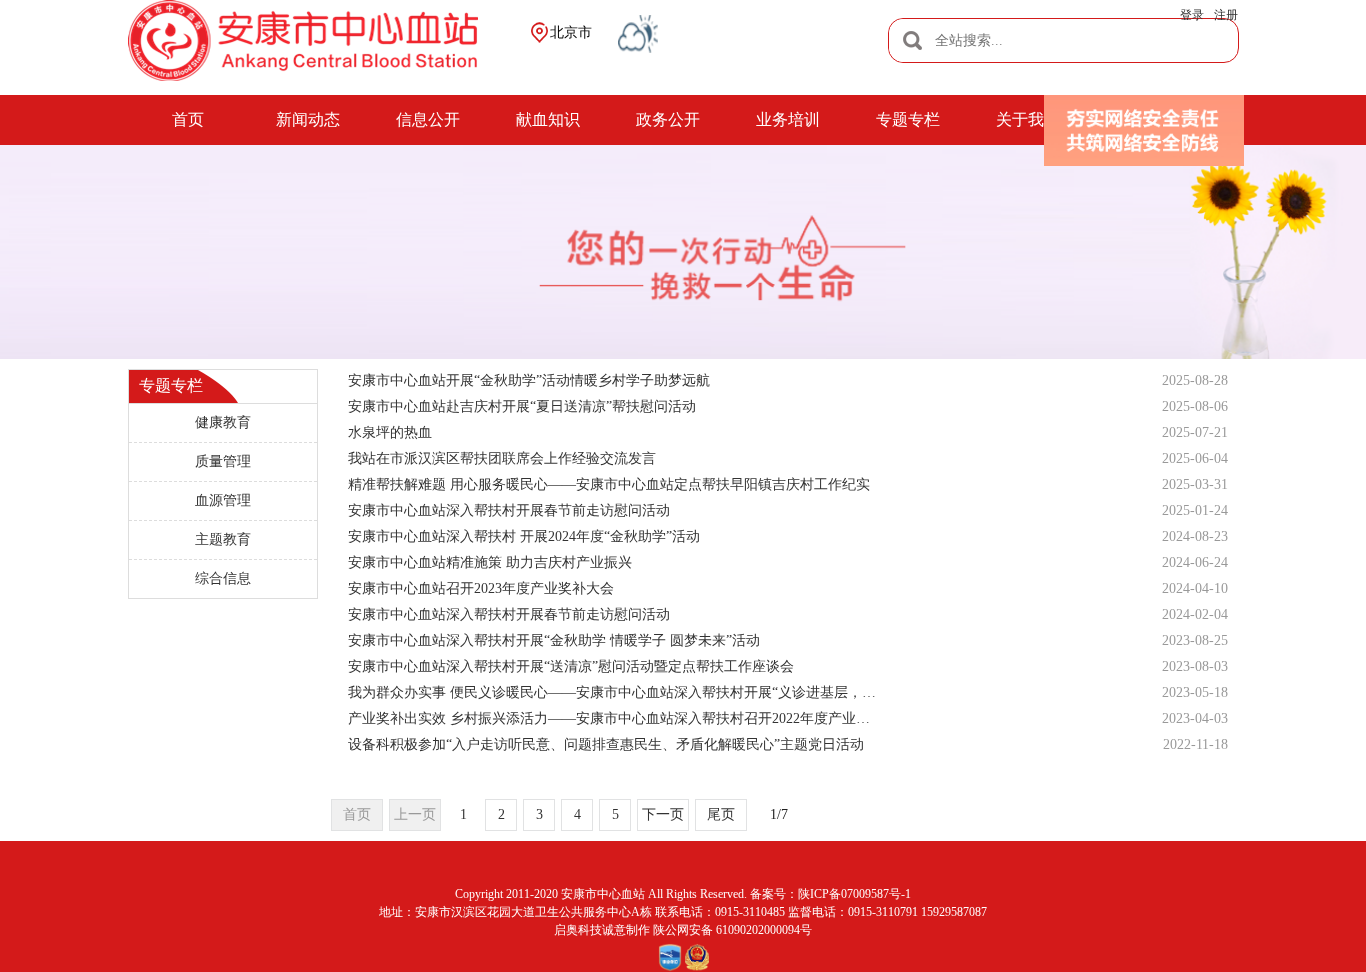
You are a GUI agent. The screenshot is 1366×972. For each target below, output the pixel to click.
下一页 (663, 814)
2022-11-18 (1195, 744)
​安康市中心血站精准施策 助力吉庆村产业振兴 (490, 562)
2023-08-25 (1195, 640)
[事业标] (670, 957)
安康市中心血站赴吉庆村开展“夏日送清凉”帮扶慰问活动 (522, 406)
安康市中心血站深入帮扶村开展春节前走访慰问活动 (509, 510)
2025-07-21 (1195, 432)
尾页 (721, 814)
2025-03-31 (1195, 484)
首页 (357, 814)
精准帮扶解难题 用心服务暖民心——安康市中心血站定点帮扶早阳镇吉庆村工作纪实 (609, 484)
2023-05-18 (1195, 692)
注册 (1226, 15)
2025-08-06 (1195, 406)
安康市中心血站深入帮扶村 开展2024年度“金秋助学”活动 (524, 536)
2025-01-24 (1195, 510)
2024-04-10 (1195, 588)
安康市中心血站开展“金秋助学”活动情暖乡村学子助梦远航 (529, 380)
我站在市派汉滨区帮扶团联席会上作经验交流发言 (502, 458)
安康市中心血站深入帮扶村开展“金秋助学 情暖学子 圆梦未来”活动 (554, 640)
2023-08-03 (1195, 666)
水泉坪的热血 (390, 432)
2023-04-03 (1195, 718)
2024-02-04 (1195, 614)
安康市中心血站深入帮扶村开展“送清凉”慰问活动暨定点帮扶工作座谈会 (571, 666)
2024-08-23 (1195, 536)
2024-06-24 (1195, 562)
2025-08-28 (1195, 380)
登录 (1192, 15)
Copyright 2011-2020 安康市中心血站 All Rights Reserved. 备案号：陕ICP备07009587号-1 (683, 894)
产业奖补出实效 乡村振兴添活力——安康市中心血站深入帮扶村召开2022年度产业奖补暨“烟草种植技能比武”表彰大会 (615, 718)
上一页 (415, 814)
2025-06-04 (1195, 458)
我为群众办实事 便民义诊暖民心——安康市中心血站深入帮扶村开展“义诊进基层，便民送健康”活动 (615, 692)
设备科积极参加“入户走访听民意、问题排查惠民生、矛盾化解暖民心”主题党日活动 (606, 744)
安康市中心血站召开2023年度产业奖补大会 (481, 588)
